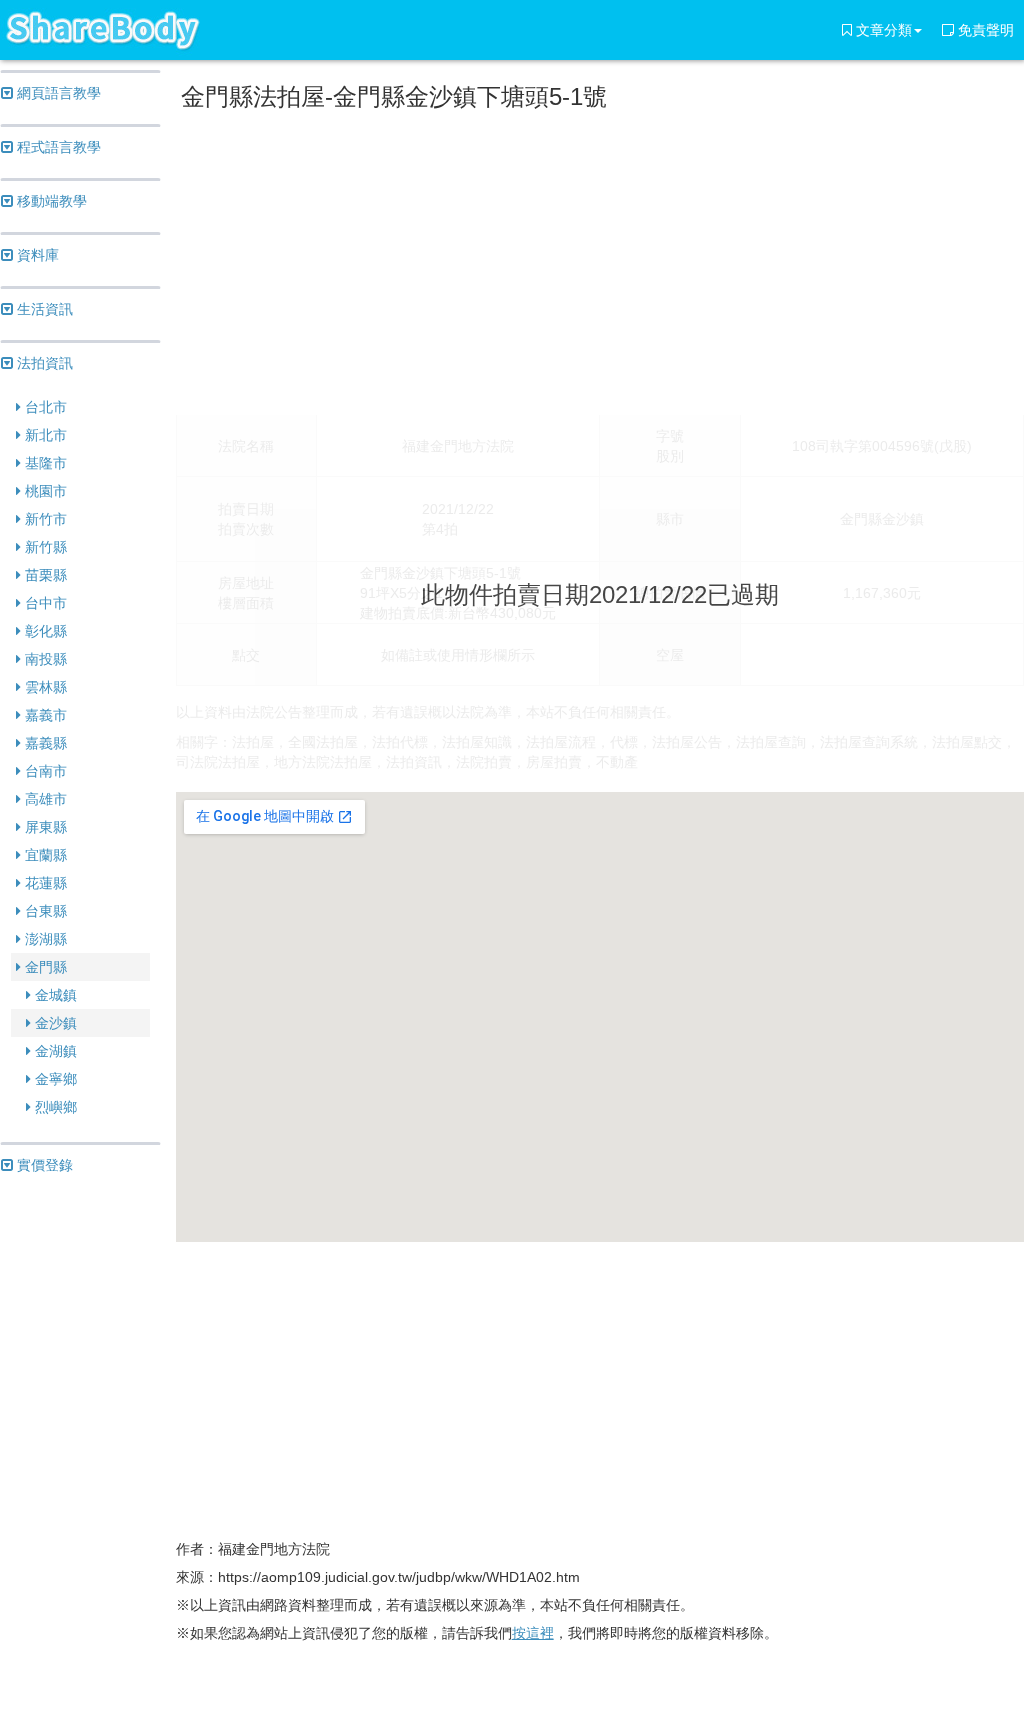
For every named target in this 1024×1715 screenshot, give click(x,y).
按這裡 (533, 1633)
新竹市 (44, 519)
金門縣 (44, 967)
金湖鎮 (54, 1051)
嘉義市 (44, 715)
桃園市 (44, 491)
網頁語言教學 (57, 93)
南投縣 (44, 659)
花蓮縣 (44, 883)
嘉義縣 (44, 743)
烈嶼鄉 (54, 1107)
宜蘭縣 (44, 855)
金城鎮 (54, 995)
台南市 (44, 771)
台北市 (44, 407)
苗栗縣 (44, 575)
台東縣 (44, 911)
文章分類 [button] (882, 30)
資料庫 (36, 255)
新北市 (44, 435)
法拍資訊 (43, 363)
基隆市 (44, 463)
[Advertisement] (600, 259)
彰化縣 (44, 631)
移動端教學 (50, 201)
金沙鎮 (54, 1023)
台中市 (44, 603)
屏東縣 (44, 827)
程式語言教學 (57, 147)
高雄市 (44, 799)
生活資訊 (43, 309)
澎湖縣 (44, 939)
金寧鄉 (54, 1079)
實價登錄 (43, 1165)
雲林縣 (44, 687)
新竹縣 (44, 547)
